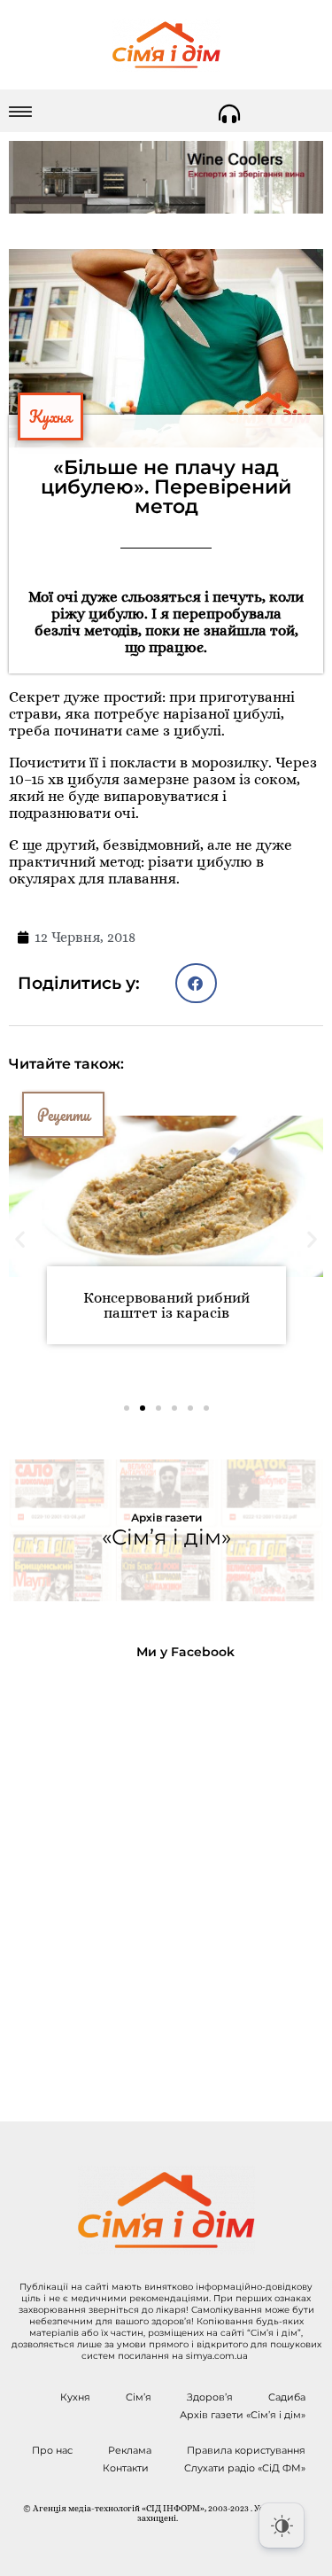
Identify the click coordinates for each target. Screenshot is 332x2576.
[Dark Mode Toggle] (282, 2525)
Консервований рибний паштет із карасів (166, 1305)
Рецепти (63, 1115)
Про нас (52, 2450)
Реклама (130, 2450)
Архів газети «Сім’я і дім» (243, 2415)
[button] (196, 983)
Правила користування (246, 2450)
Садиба (287, 2397)
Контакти (126, 2468)
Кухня (50, 416)
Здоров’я (210, 2397)
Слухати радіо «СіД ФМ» (245, 2468)
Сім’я (139, 2397)
